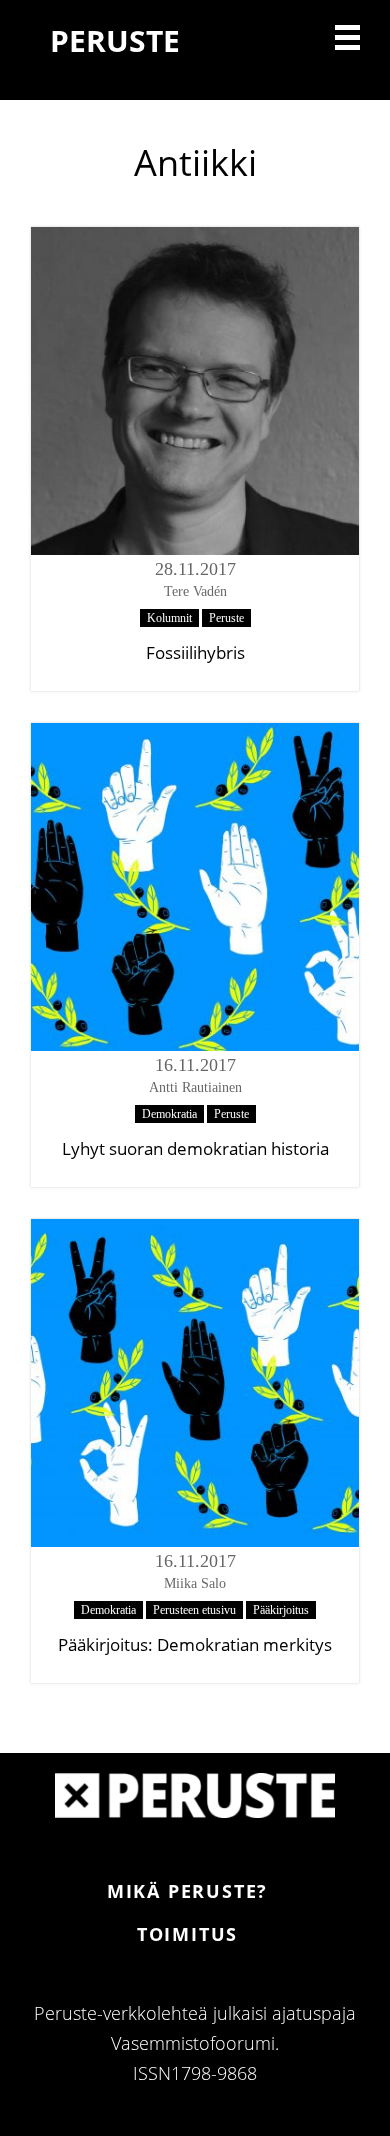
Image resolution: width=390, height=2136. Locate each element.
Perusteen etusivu (194, 1610)
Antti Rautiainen (195, 1087)
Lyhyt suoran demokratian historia (195, 1148)
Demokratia (169, 1114)
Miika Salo (195, 1583)
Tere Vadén (195, 591)
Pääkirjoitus (281, 1610)
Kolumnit (169, 618)
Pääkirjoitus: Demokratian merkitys (195, 1644)
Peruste (226, 618)
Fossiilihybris (195, 652)
